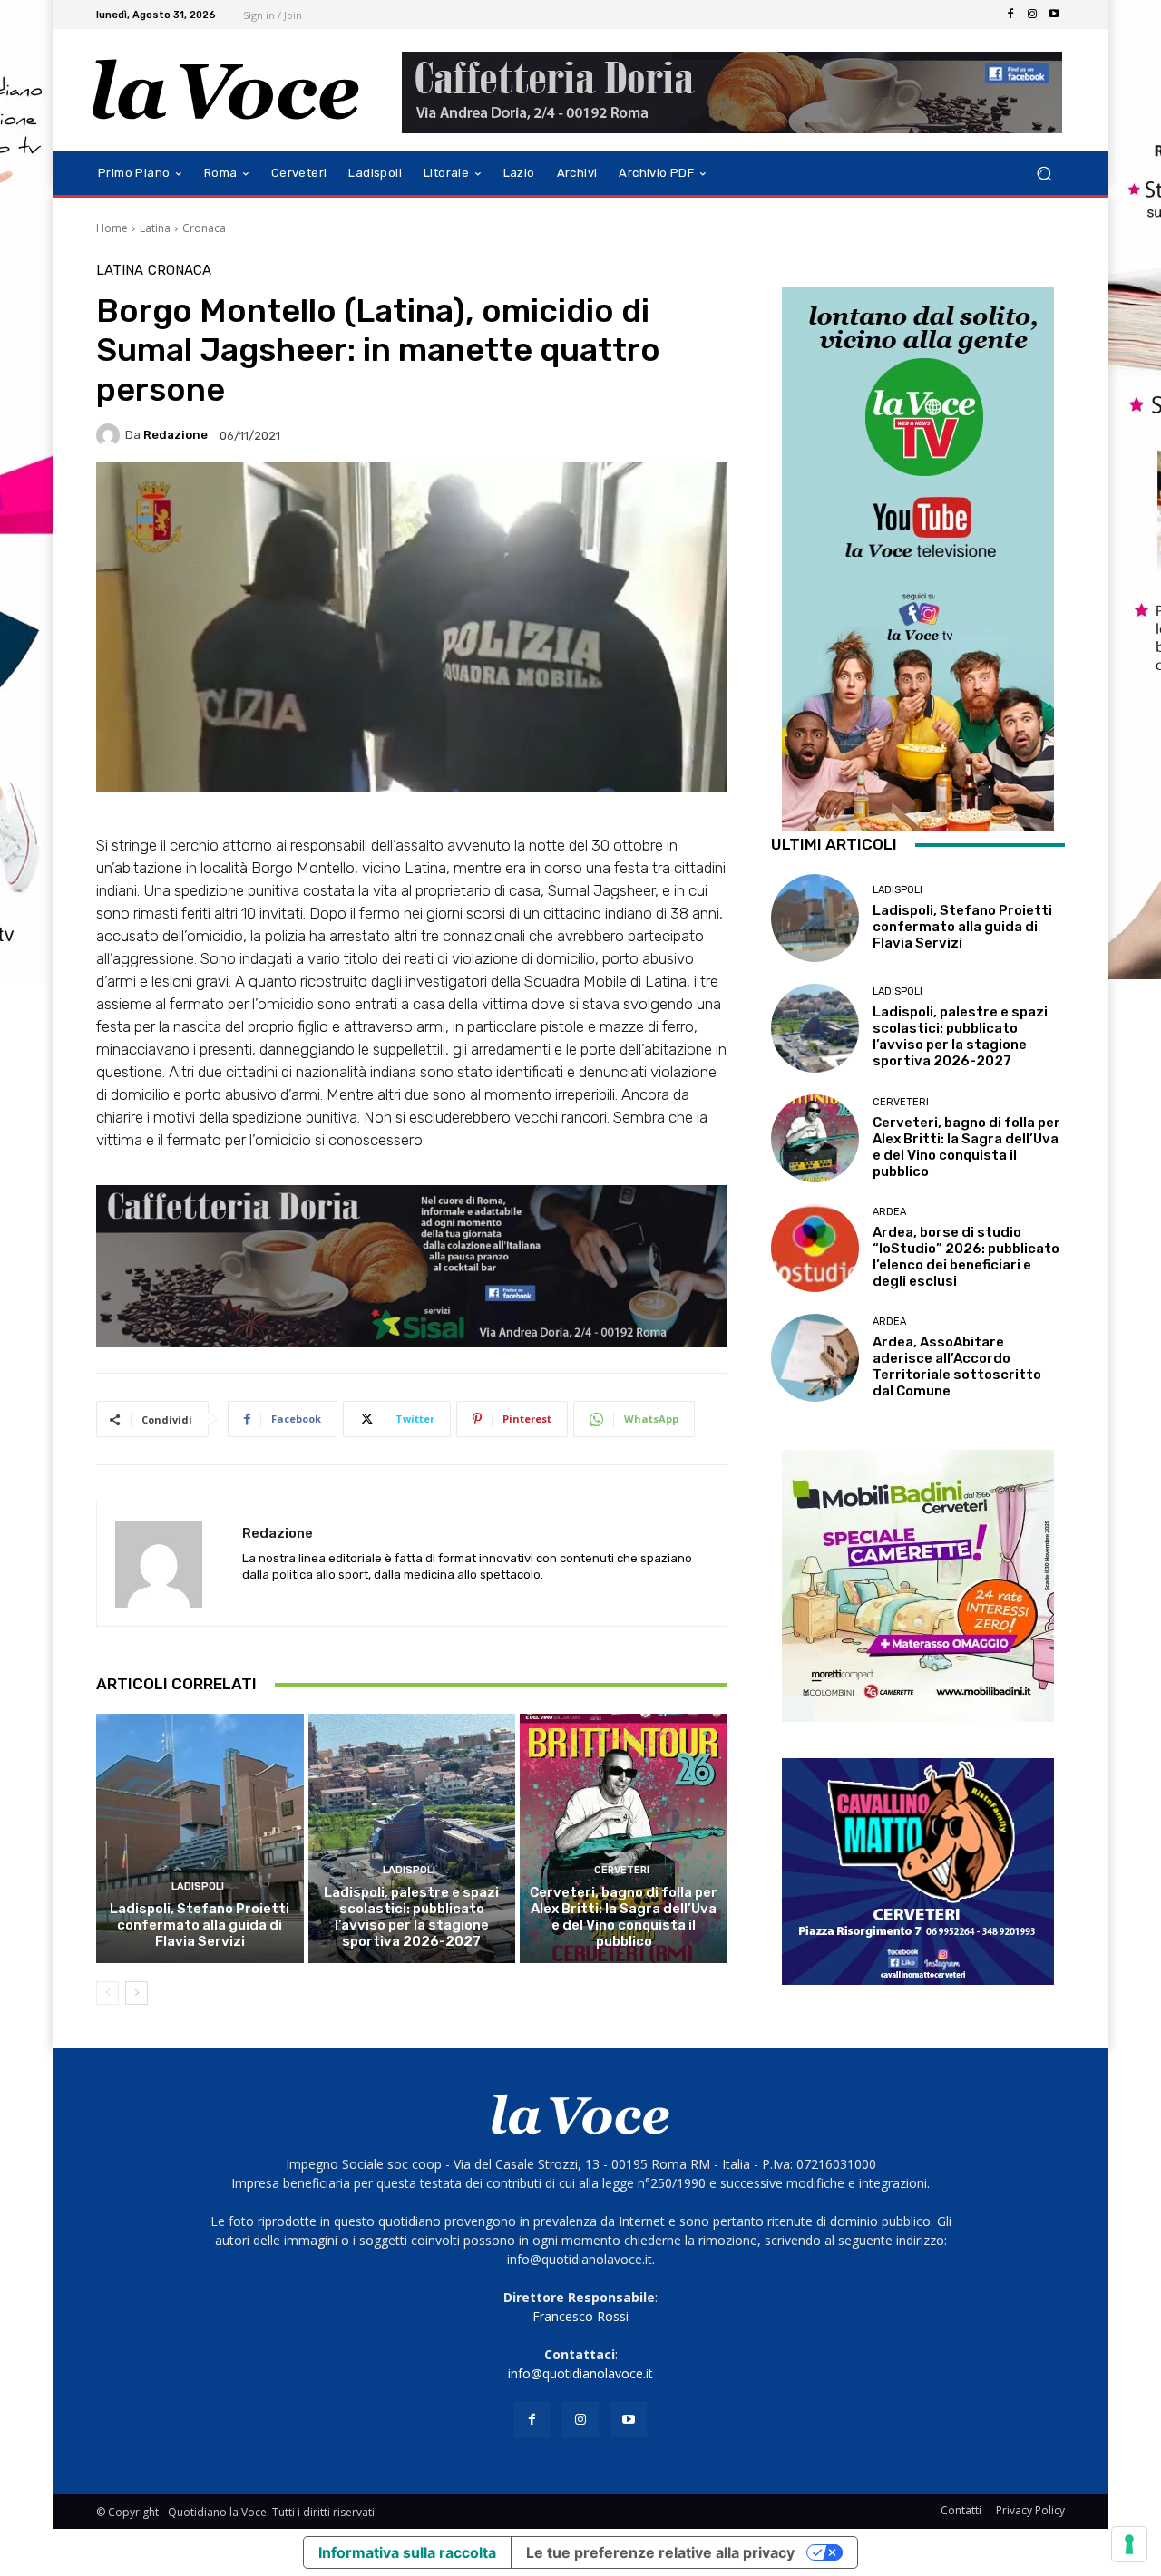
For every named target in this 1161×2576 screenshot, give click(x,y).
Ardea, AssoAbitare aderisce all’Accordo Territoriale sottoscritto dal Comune (957, 1366)
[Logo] (226, 90)
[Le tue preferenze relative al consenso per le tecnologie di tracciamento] (1129, 2544)
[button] (1044, 174)
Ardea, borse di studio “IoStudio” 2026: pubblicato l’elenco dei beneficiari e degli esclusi (966, 1257)
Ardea (889, 1212)
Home (112, 228)
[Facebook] (1010, 15)
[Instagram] (1032, 15)
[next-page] (137, 1993)
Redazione (176, 435)
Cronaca (204, 228)
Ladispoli (198, 1886)
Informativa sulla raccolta (407, 2552)
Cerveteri (622, 1870)
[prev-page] (107, 1993)
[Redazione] (111, 435)
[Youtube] (1054, 15)
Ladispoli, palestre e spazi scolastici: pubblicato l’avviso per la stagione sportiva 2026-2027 (411, 1917)
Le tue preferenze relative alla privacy (660, 2552)
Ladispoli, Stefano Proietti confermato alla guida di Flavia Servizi (200, 1925)
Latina (155, 228)
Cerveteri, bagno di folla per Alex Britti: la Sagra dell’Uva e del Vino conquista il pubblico (624, 1917)
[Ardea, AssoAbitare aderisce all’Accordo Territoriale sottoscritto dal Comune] (815, 1358)
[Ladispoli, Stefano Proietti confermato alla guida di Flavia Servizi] (200, 1838)
